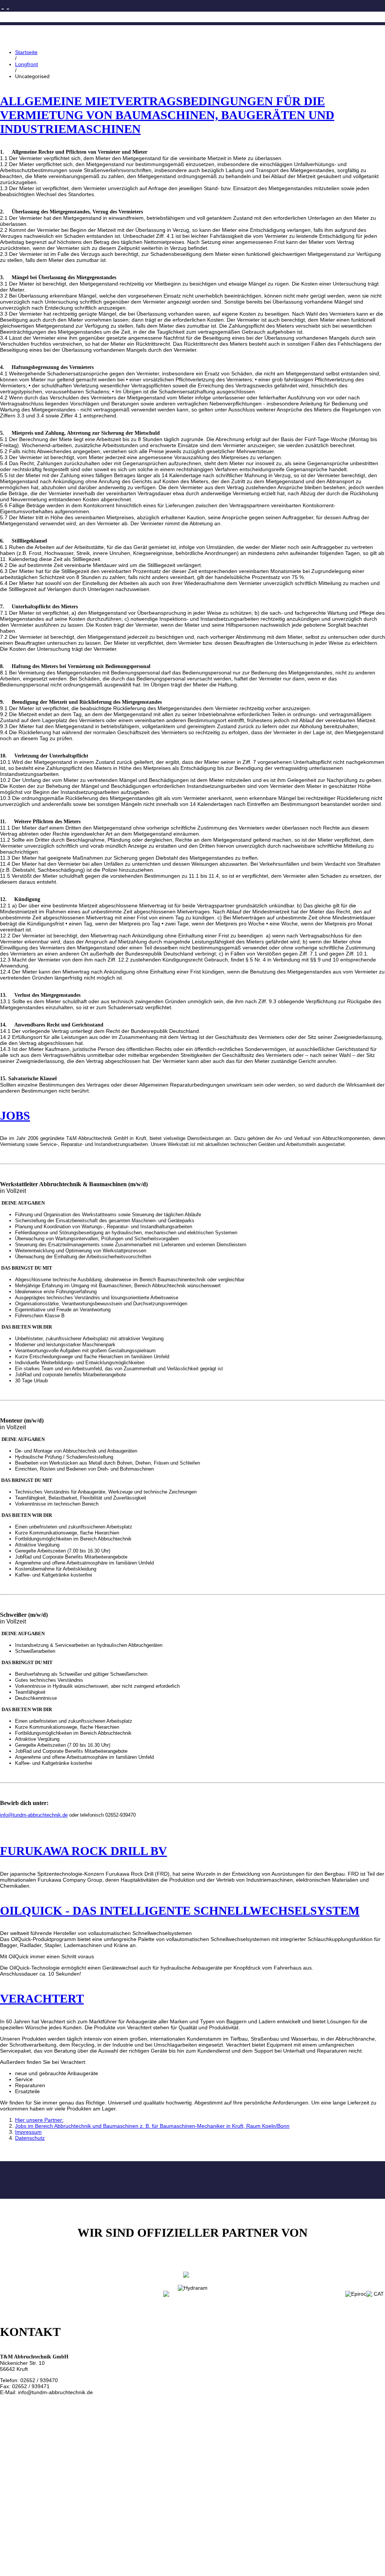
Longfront (27, 64)
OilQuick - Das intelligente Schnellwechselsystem (180, 1911)
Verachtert (42, 1999)
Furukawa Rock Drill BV (83, 1851)
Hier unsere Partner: (39, 2120)
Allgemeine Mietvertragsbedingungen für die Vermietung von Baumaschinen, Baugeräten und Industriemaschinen (167, 115)
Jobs (15, 1116)
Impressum (28, 2132)
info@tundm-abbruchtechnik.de (34, 1815)
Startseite (26, 52)
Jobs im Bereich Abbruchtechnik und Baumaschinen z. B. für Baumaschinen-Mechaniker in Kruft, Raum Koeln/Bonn (152, 2126)
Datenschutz (30, 2138)
